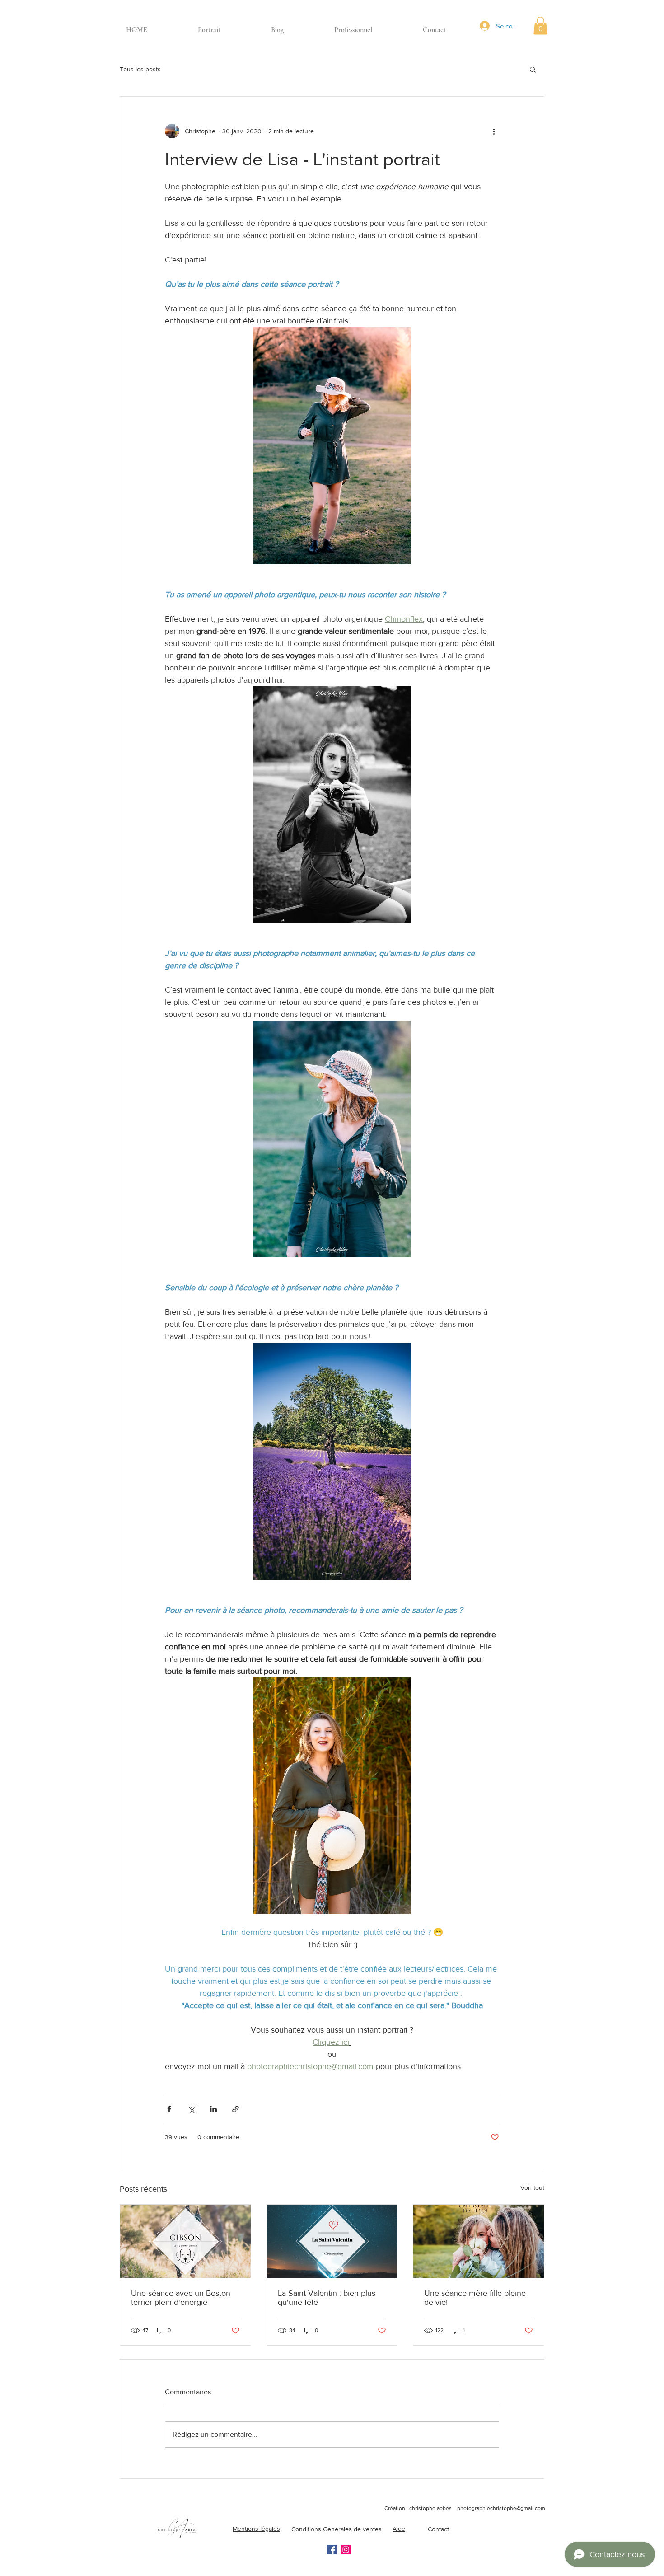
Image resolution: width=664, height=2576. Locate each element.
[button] (540, 26)
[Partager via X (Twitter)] (191, 2109)
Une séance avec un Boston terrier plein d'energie (181, 2298)
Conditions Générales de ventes (337, 2529)
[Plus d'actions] (494, 131)
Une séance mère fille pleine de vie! (475, 2298)
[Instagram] (346, 2550)
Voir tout (532, 2187)
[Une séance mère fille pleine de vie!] (479, 2241)
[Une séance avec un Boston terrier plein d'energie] (185, 2241)
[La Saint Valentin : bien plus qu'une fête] (332, 2241)
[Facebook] (332, 2550)
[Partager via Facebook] (169, 2109)
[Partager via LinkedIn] (213, 2109)
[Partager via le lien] (236, 2109)
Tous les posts (140, 69)
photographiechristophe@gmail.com (501, 2508)
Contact (438, 2529)
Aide (399, 2529)
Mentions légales (256, 2529)
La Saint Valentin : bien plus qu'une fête (327, 2298)
